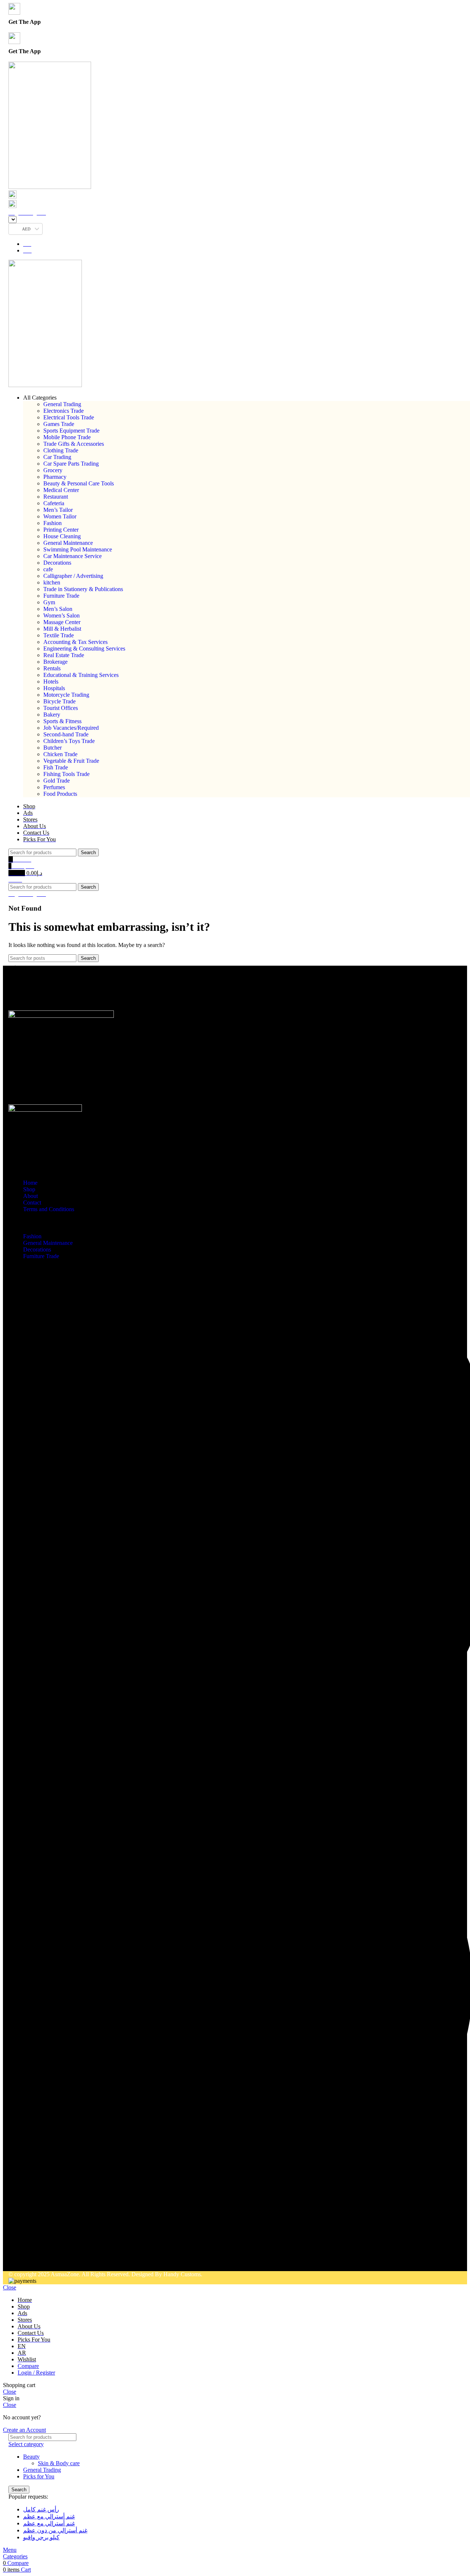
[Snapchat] (117, 2260)
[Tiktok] (18, 2260)
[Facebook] (57, 2260)
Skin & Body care (59, 2463)
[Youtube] (97, 2260)
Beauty (31, 2457)
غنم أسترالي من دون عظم (55, 2530)
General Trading (42, 2470)
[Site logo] (50, 187)
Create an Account (24, 2430)
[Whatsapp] (18, 1000)
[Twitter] (77, 2260)
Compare (28, 2366)
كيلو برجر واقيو (41, 2537)
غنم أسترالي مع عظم (49, 2516)
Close (10, 2287)
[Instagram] (37, 2260)
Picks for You (39, 2476)
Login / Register (36, 2373)
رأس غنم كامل (41, 2509)
